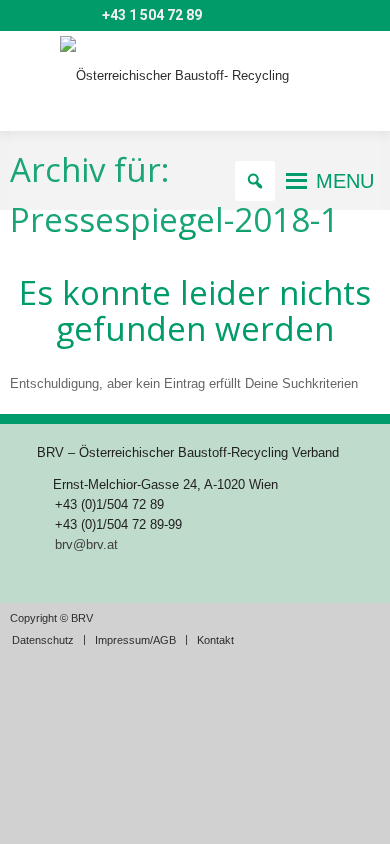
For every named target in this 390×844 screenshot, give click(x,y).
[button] (345, 181)
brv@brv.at (86, 544)
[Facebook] (82, 16)
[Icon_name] (53, 16)
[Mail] (24, 16)
